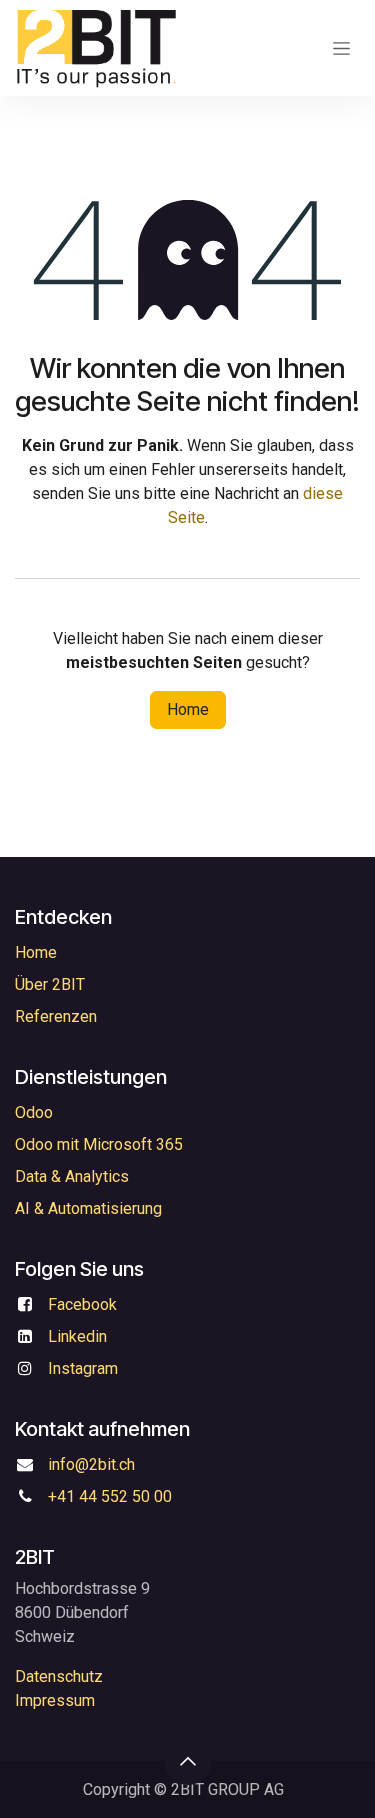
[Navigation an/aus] (341, 48)
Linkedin (77, 1336)
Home (188, 709)
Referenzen (56, 1016)
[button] (188, 1761)
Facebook (82, 1304)
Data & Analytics (72, 1176)
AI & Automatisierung (88, 1208)
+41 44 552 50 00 (110, 1496)
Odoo (34, 1112)
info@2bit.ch (91, 1464)
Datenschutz (59, 1676)
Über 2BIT (50, 984)
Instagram (83, 1368)
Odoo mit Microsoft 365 (99, 1144)
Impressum (55, 1700)
